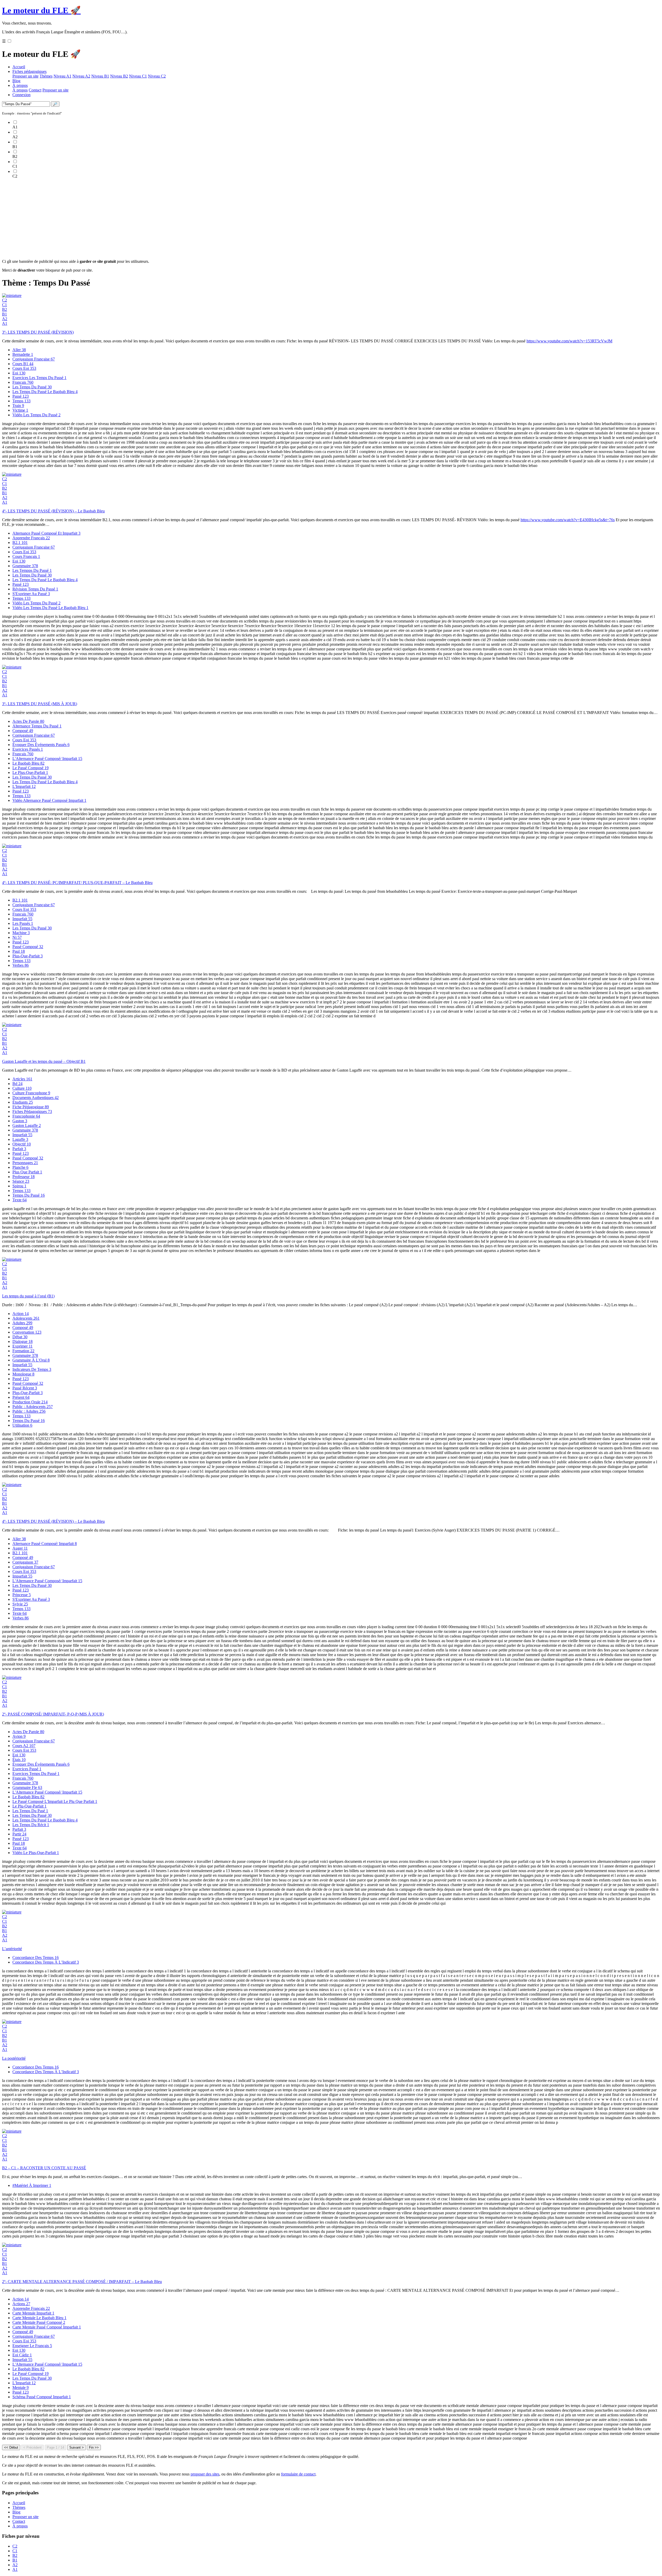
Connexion (21, 95)
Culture (22, 1088)
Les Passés (23, 923)
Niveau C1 (138, 76)
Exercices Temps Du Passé (36, 1774)
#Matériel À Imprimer (32, 2185)
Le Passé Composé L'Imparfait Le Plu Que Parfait (55, 1801)
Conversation (27, 1332)
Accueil (19, 67)
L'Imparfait (24, 786)
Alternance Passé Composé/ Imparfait (45, 1544)
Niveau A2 (81, 76)
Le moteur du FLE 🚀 (41, 10)
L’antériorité (12, 1949)
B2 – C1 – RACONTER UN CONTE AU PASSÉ (44, 2168)
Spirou (19, 1186)
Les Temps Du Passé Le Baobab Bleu (45, 392)
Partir (19, 1834)
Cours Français (26, 556)
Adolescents (26, 1318)
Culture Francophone (31, 1093)
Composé (23, 731)
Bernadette (23, 354)
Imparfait (22, 919)
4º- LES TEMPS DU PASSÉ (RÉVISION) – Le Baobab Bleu (53, 511)
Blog (16, 81)
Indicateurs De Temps (32, 1369)
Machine (21, 933)
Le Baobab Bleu (28, 763)
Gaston (20, 1121)
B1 (5, 314)
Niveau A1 (62, 76)
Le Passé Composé (31, 768)
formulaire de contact (298, 2474)
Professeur (24, 1177)
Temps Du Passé (29, 1195)
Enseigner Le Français (32, 2346)
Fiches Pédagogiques (32, 1112)
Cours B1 (23, 364)
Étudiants (23, 1102)
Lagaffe (20, 1139)
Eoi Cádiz (22, 2355)
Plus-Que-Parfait (28, 956)
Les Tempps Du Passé (32, 570)
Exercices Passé (27, 1769)
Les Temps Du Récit (31, 1825)
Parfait (19, 1149)
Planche (20, 1167)
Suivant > (77, 2447)
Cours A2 (24, 1746)
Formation (23, 1351)
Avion (19, 1736)
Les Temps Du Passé (32, 387)
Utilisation (22, 1425)
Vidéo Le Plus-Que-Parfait (36, 1853)
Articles (22, 1079)
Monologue (23, 1374)
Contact (35, 90)
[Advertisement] (157, 219)
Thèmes (46, 76)
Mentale (21, 2387)
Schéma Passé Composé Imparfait (42, 2397)
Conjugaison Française (34, 359)
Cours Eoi (24, 368)
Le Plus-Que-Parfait (30, 772)
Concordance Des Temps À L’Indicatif (46, 1962)
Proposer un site (25, 76)
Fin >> (94, 2447)
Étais (19, 1760)
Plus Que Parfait (27, 1172)
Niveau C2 (157, 76)
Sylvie (20, 1604)
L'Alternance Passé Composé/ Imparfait (47, 759)
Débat (20, 1337)
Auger (20, 1548)
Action (21, 1314)
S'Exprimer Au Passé (31, 594)
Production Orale (30, 1402)
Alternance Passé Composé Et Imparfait (46, 533)
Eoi (19, 373)
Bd (17, 1084)
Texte (20, 1200)
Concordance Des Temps (36, 1958)
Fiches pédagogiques (29, 71)
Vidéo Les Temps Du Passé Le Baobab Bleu (50, 608)
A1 (5, 323)
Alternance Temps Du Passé (37, 726)
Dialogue (22, 1341)
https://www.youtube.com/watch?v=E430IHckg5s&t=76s (568, 520)
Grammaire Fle (27, 1787)
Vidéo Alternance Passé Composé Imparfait (49, 800)
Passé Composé (28, 947)
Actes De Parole (28, 721)
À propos (20, 85)
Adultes (22, 1323)
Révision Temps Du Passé (35, 589)
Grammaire (25, 566)
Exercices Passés (28, 749)
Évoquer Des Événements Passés (41, 745)
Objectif (22, 1144)
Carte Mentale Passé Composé (39, 2322)
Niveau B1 (100, 76)
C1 (5, 305)
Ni (17, 937)
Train (18, 406)
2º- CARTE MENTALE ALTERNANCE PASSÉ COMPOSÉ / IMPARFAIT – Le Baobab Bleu (82, 2282)
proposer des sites (205, 2474)
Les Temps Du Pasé (30, 1811)
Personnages (25, 1163)
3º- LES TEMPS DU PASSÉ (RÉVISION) (38, 332)
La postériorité (14, 2058)
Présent (21, 1397)
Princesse (22, 1595)
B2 (5, 309)
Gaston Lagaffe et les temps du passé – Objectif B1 (44, 1061)
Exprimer (22, 1346)
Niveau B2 (119, 76)
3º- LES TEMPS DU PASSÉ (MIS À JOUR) (40, 704)
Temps (21, 401)
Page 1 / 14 (55, 2447)
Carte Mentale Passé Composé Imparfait (47, 2327)
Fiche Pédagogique (31, 1107)
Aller (19, 350)
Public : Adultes (29, 1411)
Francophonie (26, 1116)
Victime (20, 410)
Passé (21, 396)
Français (23, 382)
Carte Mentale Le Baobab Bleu (39, 2318)
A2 (5, 319)
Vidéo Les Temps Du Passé (36, 415)
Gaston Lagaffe (27, 1125)
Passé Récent (25, 1388)
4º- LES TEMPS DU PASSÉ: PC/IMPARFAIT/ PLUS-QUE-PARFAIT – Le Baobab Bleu (77, 883)
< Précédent (32, 2447)
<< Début (11, 2447)
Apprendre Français (31, 538)
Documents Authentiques (36, 1098)
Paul (19, 951)
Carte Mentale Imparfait (33, 2313)
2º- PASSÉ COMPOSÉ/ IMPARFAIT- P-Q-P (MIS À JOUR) (53, 1714)
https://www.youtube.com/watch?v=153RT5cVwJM (569, 341)
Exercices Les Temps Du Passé (39, 378)
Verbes (21, 965)
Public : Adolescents (33, 1407)
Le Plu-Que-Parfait (29, 1806)
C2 (5, 300)
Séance (21, 1181)
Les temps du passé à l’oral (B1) (28, 1296)
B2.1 (20, 543)
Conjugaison (25, 1562)
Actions (21, 2304)
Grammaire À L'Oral (31, 1360)
